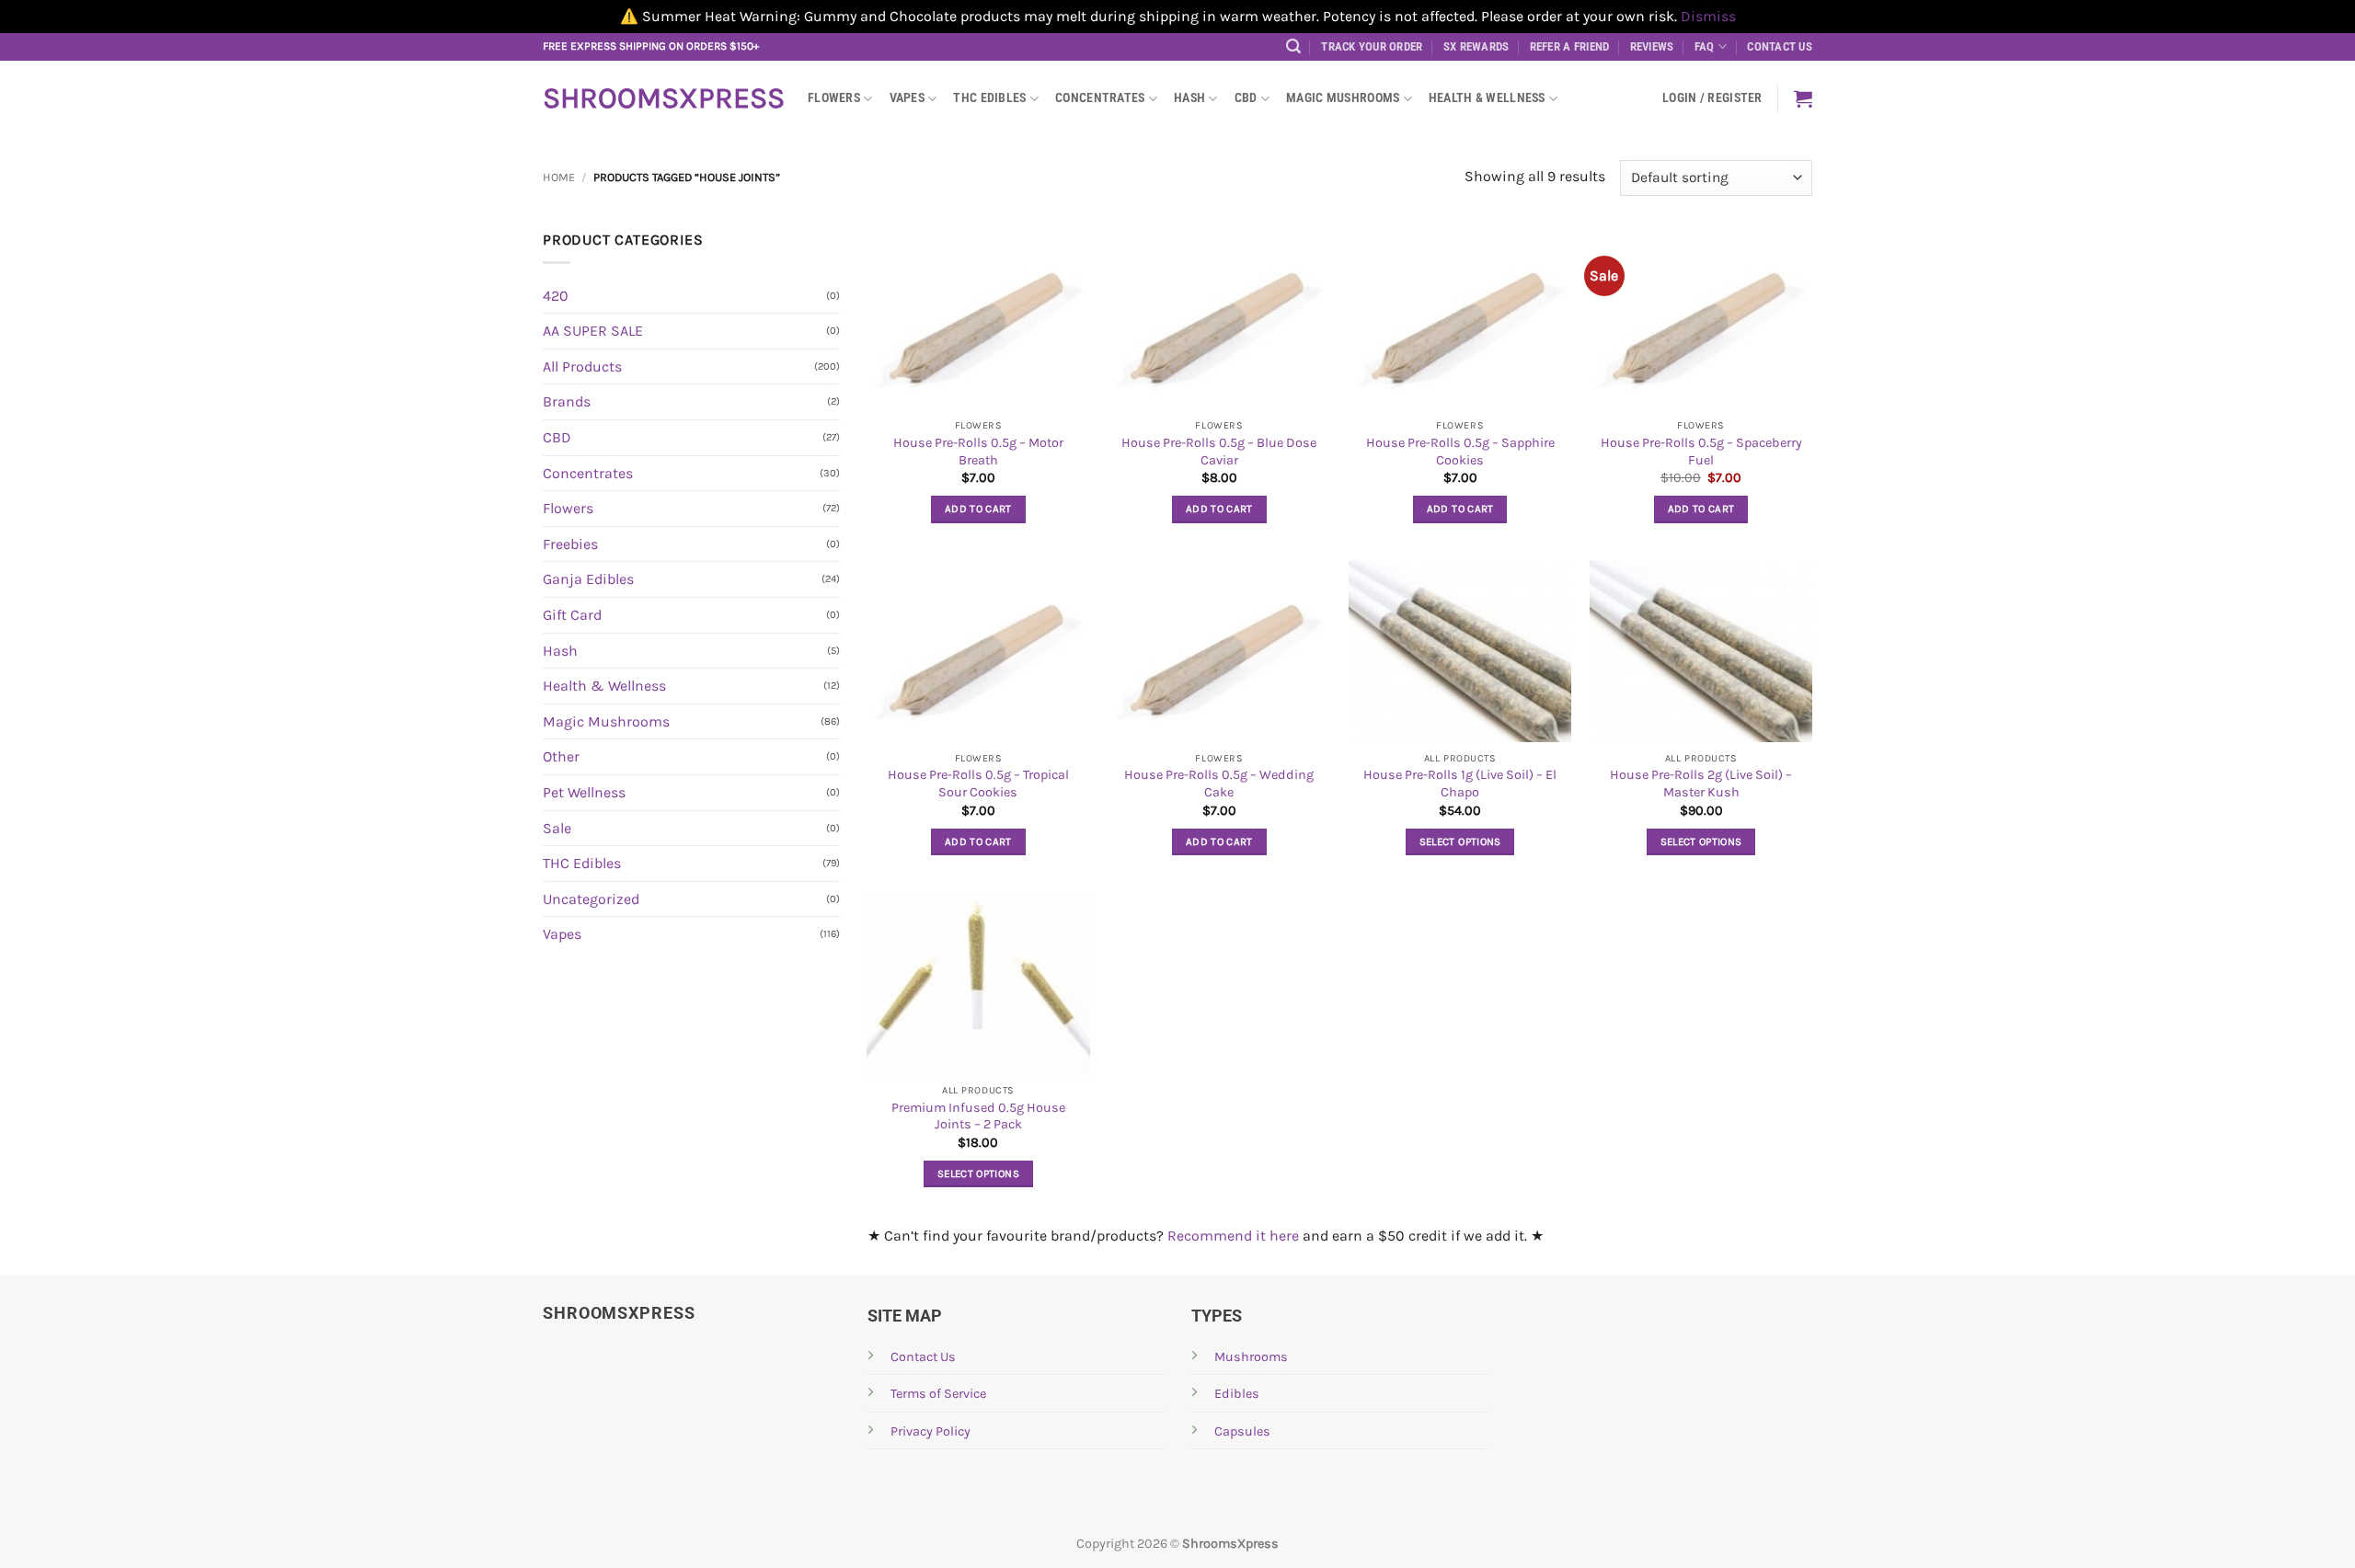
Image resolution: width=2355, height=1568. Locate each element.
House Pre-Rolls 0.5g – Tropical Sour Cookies (978, 784)
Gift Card (572, 615)
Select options (1460, 841)
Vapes (907, 98)
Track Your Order (1372, 46)
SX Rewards (1476, 46)
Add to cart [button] (978, 509)
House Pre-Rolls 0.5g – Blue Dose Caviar (1219, 452)
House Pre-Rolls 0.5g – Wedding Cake (1219, 784)
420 (556, 296)
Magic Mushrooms (1343, 98)
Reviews (1652, 46)
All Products (582, 366)
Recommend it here (1233, 1236)
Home (559, 177)
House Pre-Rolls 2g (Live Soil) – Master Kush (1701, 784)
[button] (1293, 46)
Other (561, 756)
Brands (567, 401)
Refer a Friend (1570, 46)
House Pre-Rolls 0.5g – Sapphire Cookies (1460, 452)
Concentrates (1100, 98)
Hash (1189, 98)
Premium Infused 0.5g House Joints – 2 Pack (978, 1116)
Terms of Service (938, 1394)
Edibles (1237, 1394)
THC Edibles (989, 98)
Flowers (834, 98)
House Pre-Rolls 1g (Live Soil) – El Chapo (1460, 784)
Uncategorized (591, 899)
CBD (1246, 98)
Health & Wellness (1487, 98)
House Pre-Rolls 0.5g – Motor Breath (978, 452)
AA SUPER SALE (593, 331)
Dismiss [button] (1708, 16)
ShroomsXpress (661, 98)
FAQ (1705, 46)
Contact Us (1780, 46)
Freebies (570, 544)
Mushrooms (1251, 1357)
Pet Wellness (584, 792)
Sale (557, 828)
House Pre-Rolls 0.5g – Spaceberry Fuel (1701, 452)
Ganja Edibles (588, 579)
